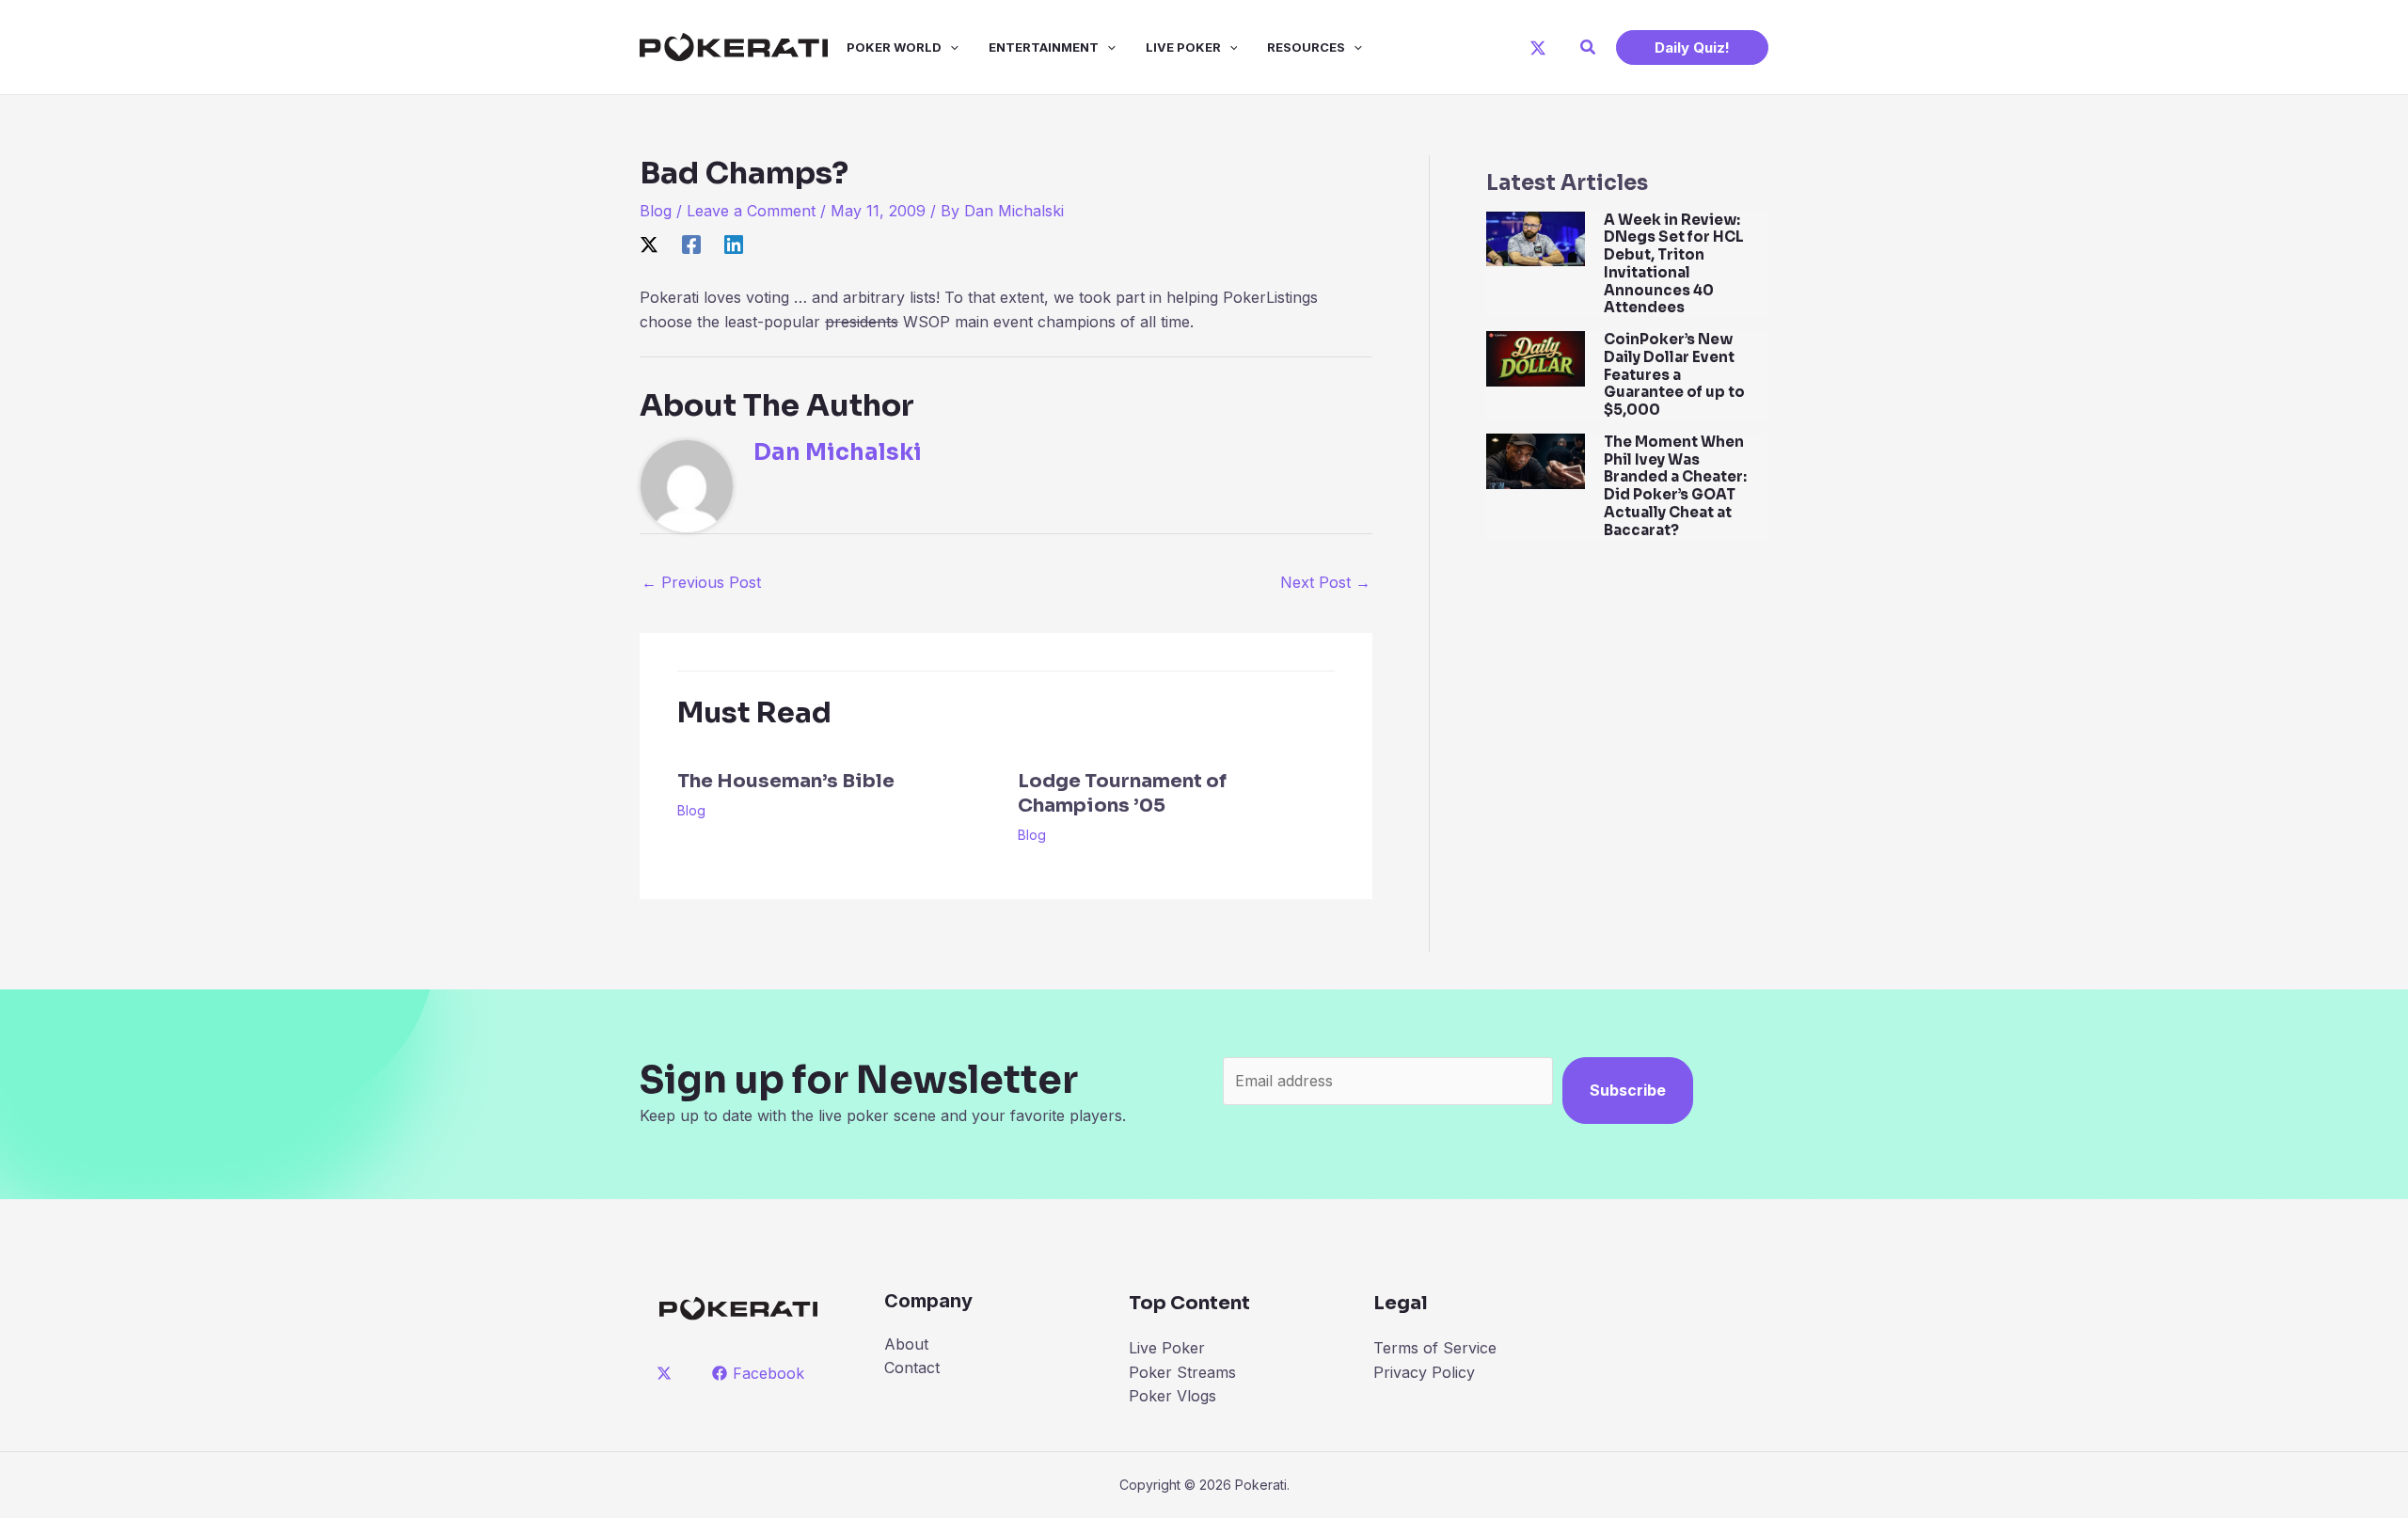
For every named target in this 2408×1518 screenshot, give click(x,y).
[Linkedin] (734, 245)
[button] (1589, 47)
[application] (950, 47)
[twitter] (667, 1373)
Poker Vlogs (1172, 1396)
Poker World (894, 47)
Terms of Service (1435, 1348)
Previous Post (701, 582)
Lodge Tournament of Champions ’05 (1122, 793)
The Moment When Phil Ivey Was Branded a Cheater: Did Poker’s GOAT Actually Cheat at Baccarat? (1675, 486)
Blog (656, 211)
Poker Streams (1182, 1372)
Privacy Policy (1424, 1372)
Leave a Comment (751, 211)
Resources (1306, 47)
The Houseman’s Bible (786, 781)
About (906, 1344)
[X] (1538, 48)
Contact (912, 1368)
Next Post (1325, 582)
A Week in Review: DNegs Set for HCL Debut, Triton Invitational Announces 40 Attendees (1674, 264)
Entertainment (1044, 47)
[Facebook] (691, 245)
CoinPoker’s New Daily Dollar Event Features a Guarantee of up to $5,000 (1674, 374)
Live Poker (1183, 47)
